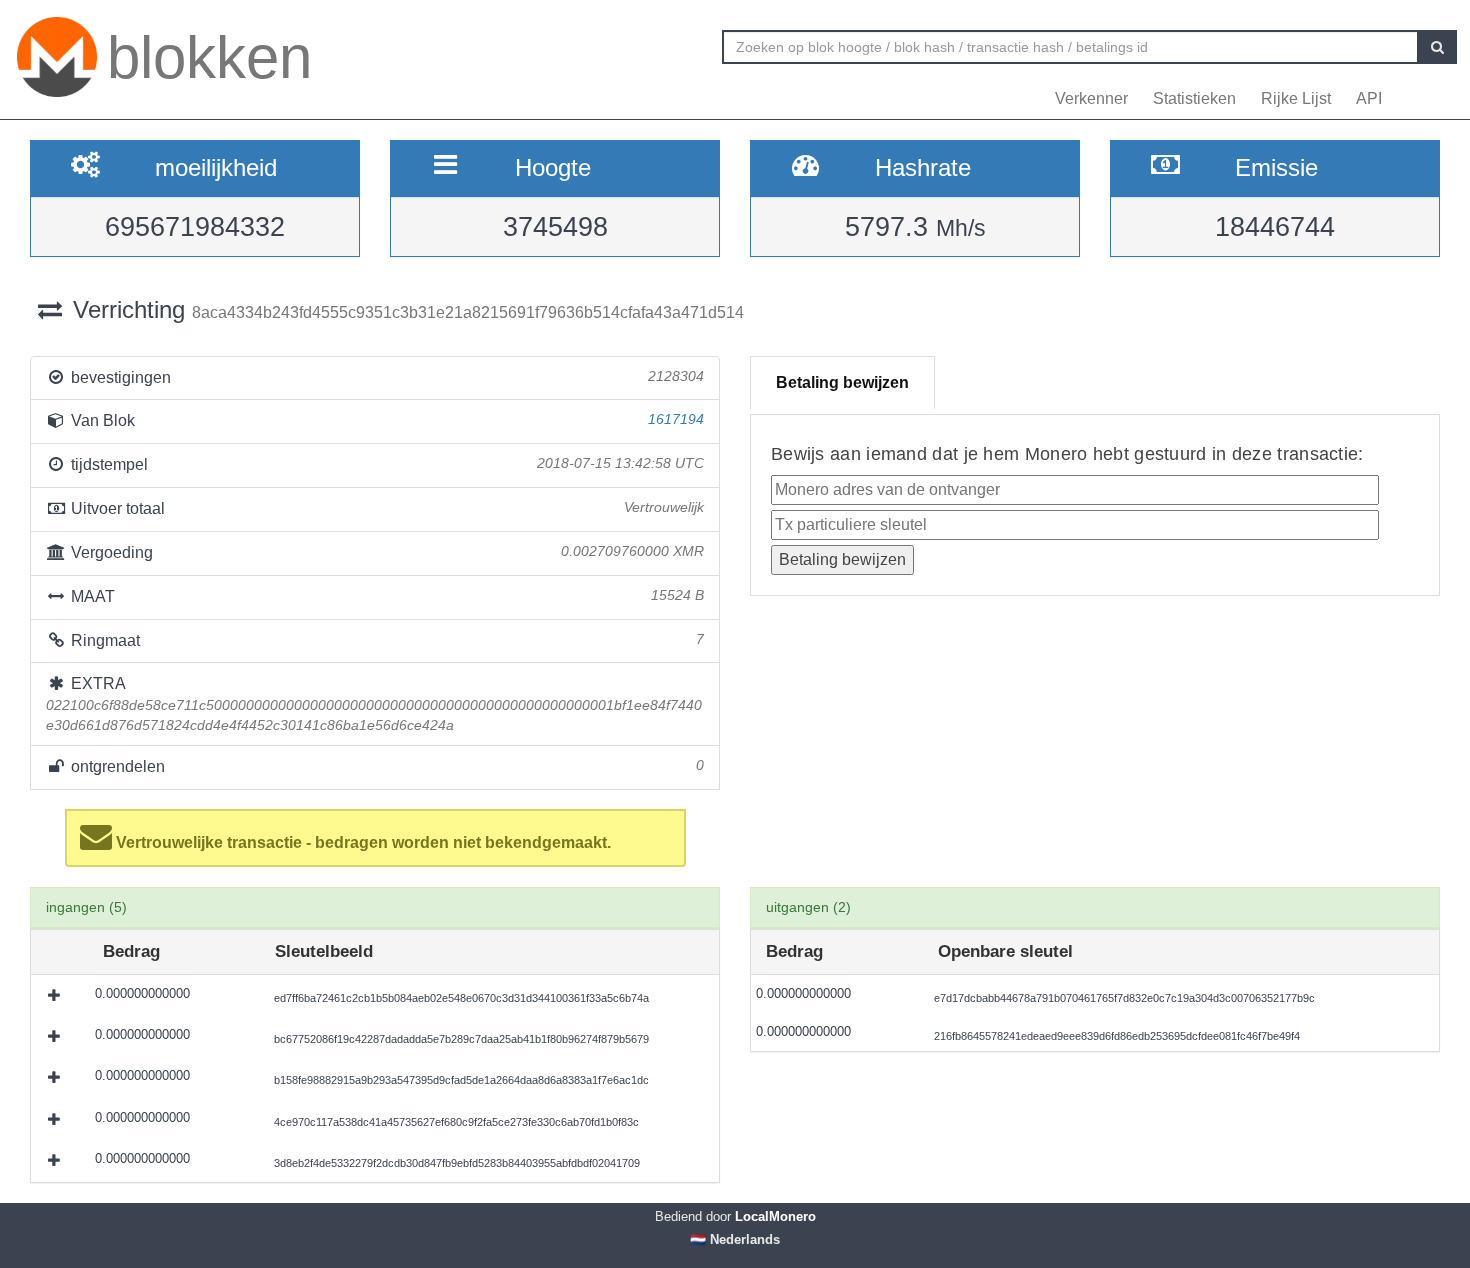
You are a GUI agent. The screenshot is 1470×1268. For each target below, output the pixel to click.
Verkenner (1091, 98)
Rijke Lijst (1296, 98)
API (1369, 98)
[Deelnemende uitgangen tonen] (56, 995)
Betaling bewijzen (842, 382)
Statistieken (1194, 98)
